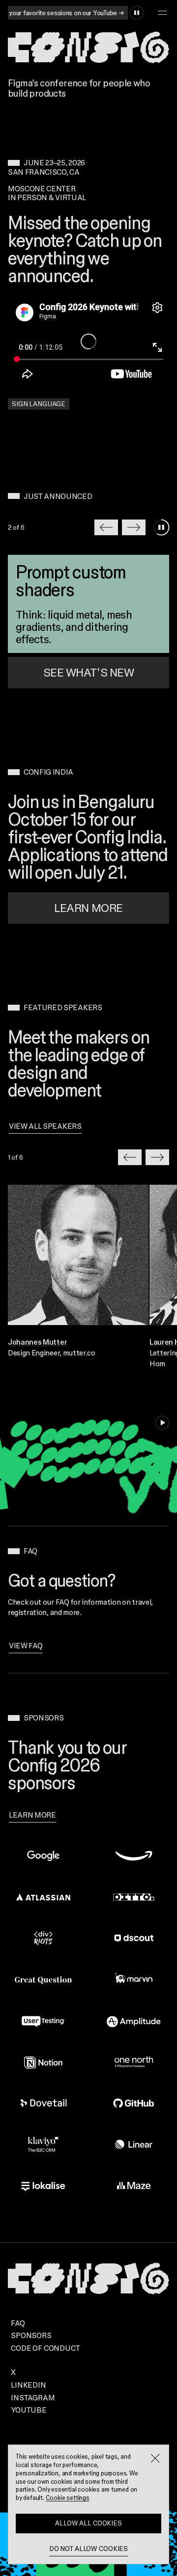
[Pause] (137, 13)
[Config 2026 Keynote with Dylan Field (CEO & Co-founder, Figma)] (88, 341)
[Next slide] (134, 527)
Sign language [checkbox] (39, 404)
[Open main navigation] (162, 13)
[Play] (162, 1423)
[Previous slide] (106, 527)
